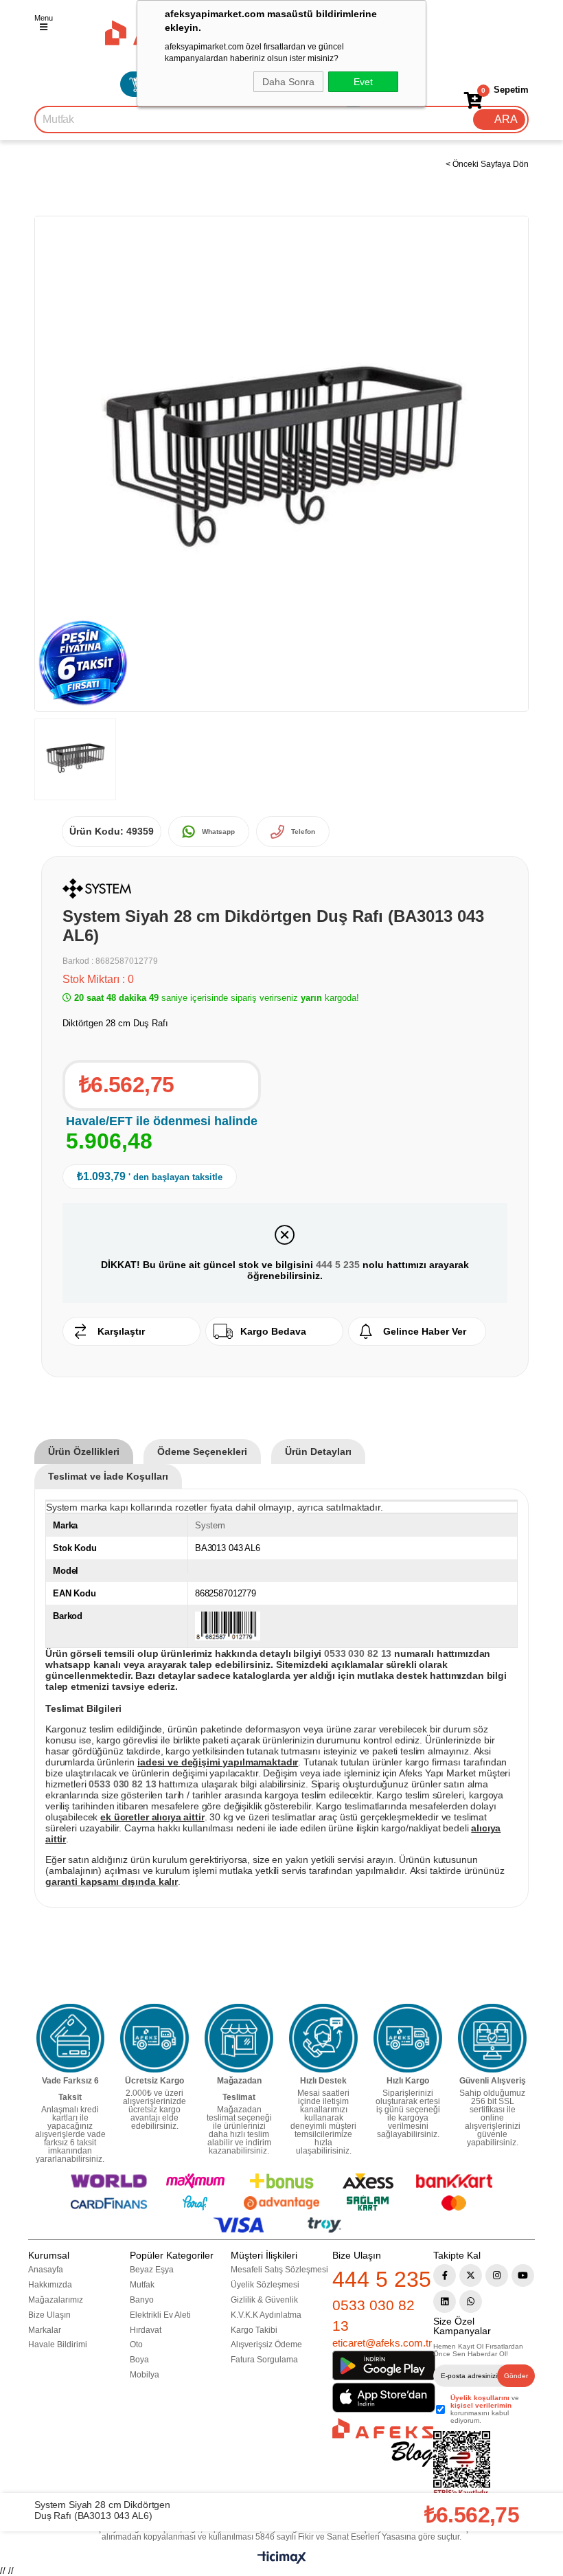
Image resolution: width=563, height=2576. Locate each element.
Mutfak (142, 2285)
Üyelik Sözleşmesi (265, 2285)
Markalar (45, 2330)
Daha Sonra (288, 82)
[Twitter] (471, 2275)
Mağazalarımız (56, 2300)
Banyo (142, 2300)
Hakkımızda (50, 2285)
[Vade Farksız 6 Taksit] (71, 2038)
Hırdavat (146, 2330)
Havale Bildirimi (58, 2345)
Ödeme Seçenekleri (202, 1451)
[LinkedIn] (445, 2302)
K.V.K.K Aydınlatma (266, 2315)
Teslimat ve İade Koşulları (108, 1476)
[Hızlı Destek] (323, 2038)
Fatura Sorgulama (264, 2360)
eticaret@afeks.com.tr (382, 2343)
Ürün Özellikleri (84, 1451)
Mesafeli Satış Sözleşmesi (279, 2270)
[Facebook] (445, 2275)
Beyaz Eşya (152, 2270)
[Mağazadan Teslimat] (239, 2038)
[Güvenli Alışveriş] (492, 2038)
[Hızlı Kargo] (408, 2038)
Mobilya (145, 2375)
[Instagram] (497, 2275)
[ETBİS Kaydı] (462, 2464)
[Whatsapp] (471, 2302)
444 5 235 (338, 1265)
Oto (136, 2345)
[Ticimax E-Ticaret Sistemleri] (282, 2561)
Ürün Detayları (318, 1451)
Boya (139, 2360)
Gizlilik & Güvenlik (264, 2300)
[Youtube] (523, 2275)
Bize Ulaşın (49, 2315)
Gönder (516, 2376)
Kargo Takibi (254, 2330)
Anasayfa (46, 2270)
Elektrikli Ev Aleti (160, 2315)
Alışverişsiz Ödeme (266, 2345)
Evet (363, 82)
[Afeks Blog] (383, 2442)
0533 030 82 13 (374, 2315)
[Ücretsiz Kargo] (154, 2038)
